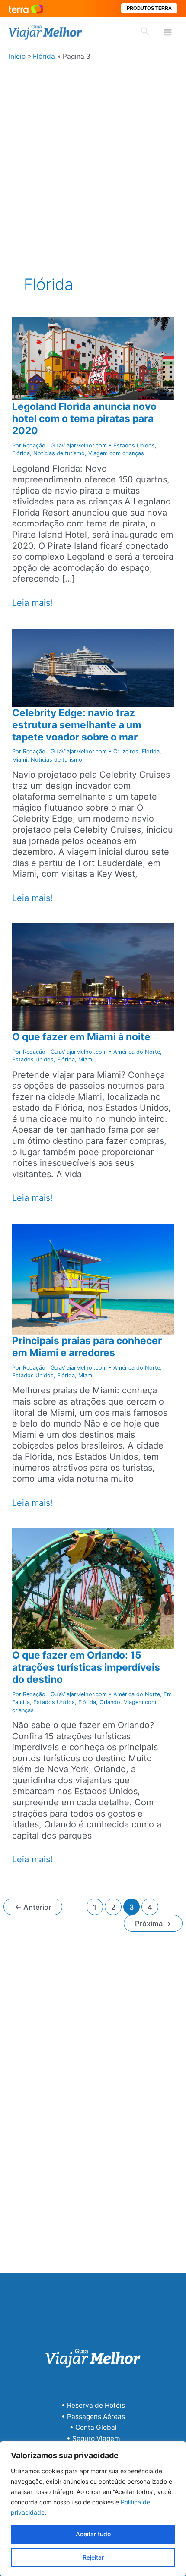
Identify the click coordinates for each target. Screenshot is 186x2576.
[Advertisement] (93, 163)
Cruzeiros (126, 751)
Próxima (153, 1924)
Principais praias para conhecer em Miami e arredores (87, 1347)
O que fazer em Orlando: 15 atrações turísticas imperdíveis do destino (86, 1667)
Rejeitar (93, 2557)
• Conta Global (93, 2427)
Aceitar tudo (93, 2534)
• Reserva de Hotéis (93, 2405)
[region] (93, 2509)
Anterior (33, 1907)
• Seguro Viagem (93, 2439)
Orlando (110, 1702)
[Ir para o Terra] (26, 8)
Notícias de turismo (59, 453)
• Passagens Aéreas (93, 2417)
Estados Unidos (134, 446)
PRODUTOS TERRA (149, 8)
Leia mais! (32, 603)
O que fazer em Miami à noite (81, 1037)
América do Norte (137, 1052)
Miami (20, 760)
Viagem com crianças (116, 453)
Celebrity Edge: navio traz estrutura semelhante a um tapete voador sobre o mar (77, 725)
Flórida (21, 453)
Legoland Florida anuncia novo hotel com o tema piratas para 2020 (84, 419)
